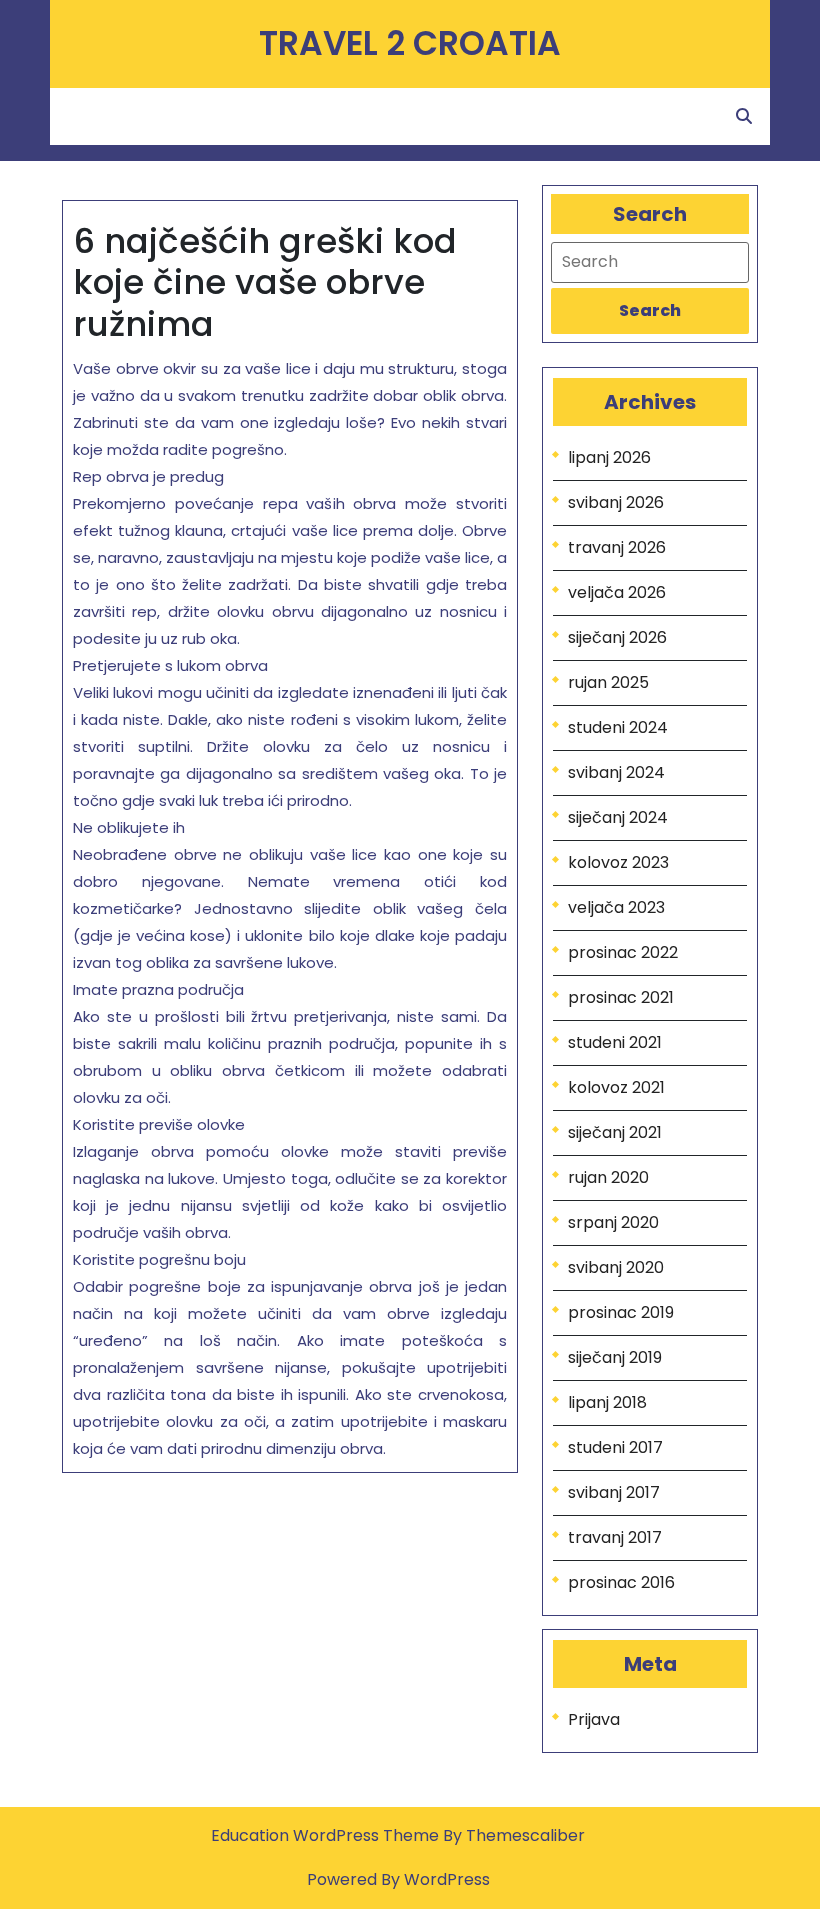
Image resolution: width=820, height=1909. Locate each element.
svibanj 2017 (614, 1492)
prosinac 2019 (621, 1312)
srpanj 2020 (613, 1222)
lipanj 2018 (607, 1402)
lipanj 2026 (609, 457)
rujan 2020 (608, 1177)
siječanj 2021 (615, 1132)
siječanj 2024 (618, 817)
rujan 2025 (608, 682)
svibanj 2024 (616, 772)
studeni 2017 (615, 1447)
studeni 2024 (618, 727)
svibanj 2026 (616, 502)
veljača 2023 (616, 907)
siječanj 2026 (617, 637)
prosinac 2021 (621, 997)
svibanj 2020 (616, 1267)
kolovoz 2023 (618, 862)
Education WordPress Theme (327, 1835)
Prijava (594, 1719)
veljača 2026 (617, 592)
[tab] (650, 311)
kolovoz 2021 (616, 1087)
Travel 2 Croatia (410, 43)
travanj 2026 (617, 547)
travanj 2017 (615, 1537)
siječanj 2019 (615, 1357)
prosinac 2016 (621, 1582)
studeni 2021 (615, 1042)
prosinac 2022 (623, 952)
